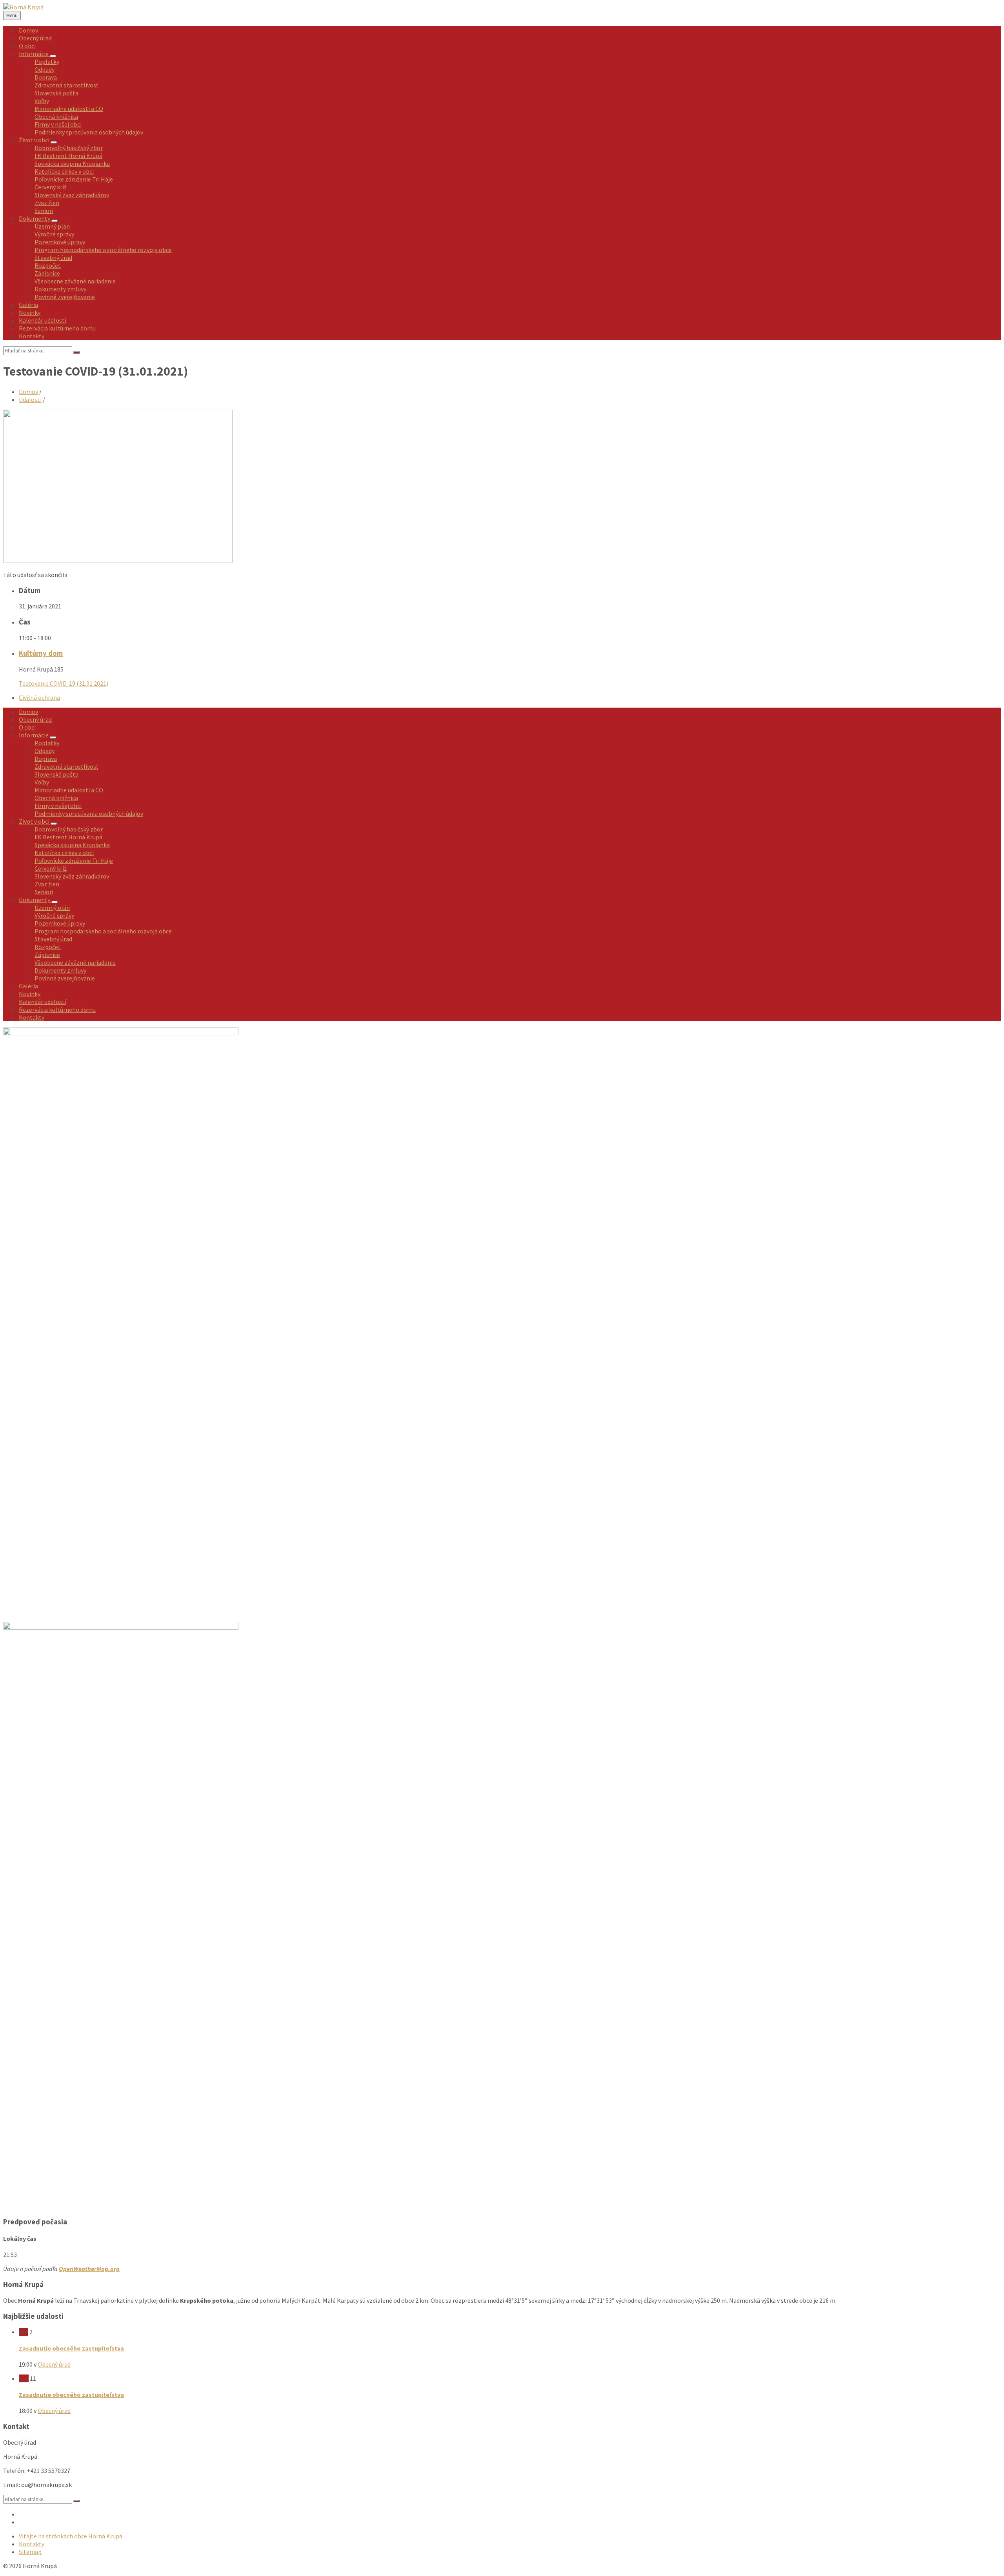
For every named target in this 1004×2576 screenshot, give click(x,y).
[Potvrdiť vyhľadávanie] (76, 352)
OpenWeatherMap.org (89, 2269)
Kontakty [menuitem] (32, 2544)
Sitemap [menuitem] (30, 2552)
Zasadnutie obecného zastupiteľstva (71, 2348)
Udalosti (30, 399)
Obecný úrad (54, 2364)
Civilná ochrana (39, 697)
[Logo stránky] (23, 7)
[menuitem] (28, 30)
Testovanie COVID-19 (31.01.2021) (64, 683)
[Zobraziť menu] (53, 56)
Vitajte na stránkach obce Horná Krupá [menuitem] (71, 2536)
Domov (28, 392)
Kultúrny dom (41, 653)
